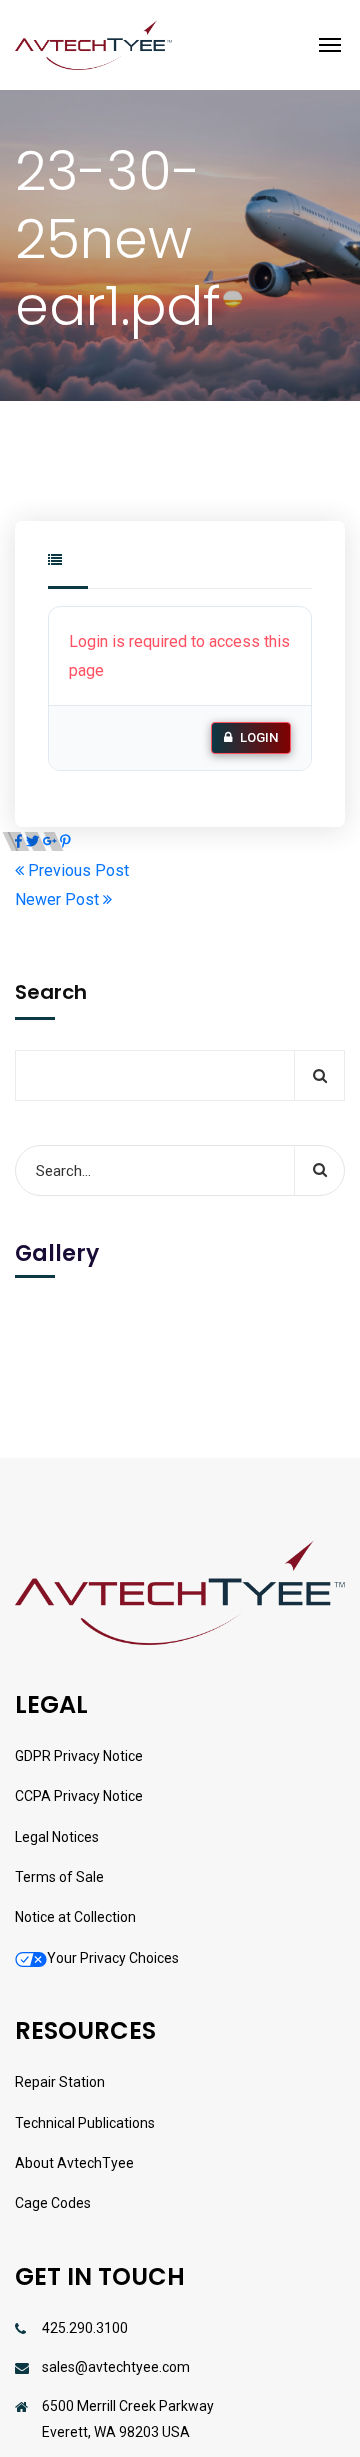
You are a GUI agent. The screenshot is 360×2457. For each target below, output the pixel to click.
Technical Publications (85, 2123)
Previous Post (76, 870)
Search (51, 992)
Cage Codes (53, 2203)
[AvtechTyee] (93, 45)
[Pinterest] (65, 841)
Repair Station (60, 2082)
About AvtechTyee (74, 2163)
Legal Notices (57, 1837)
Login (259, 737)
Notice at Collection (75, 1917)
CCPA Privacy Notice (79, 1796)
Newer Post (59, 899)
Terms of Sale (59, 1877)
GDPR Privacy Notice (79, 1756)
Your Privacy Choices (113, 1958)
